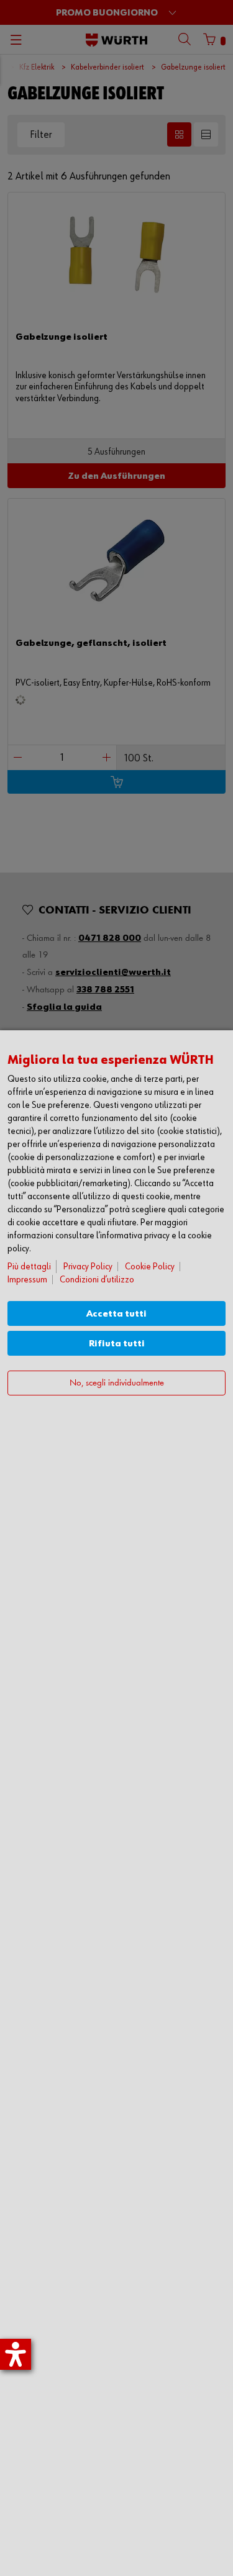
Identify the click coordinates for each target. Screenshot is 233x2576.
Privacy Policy (88, 1267)
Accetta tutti (116, 1314)
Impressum (27, 1280)
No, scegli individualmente (117, 1383)
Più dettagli (29, 1267)
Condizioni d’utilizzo (97, 1280)
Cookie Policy (150, 1267)
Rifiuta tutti (117, 1344)
